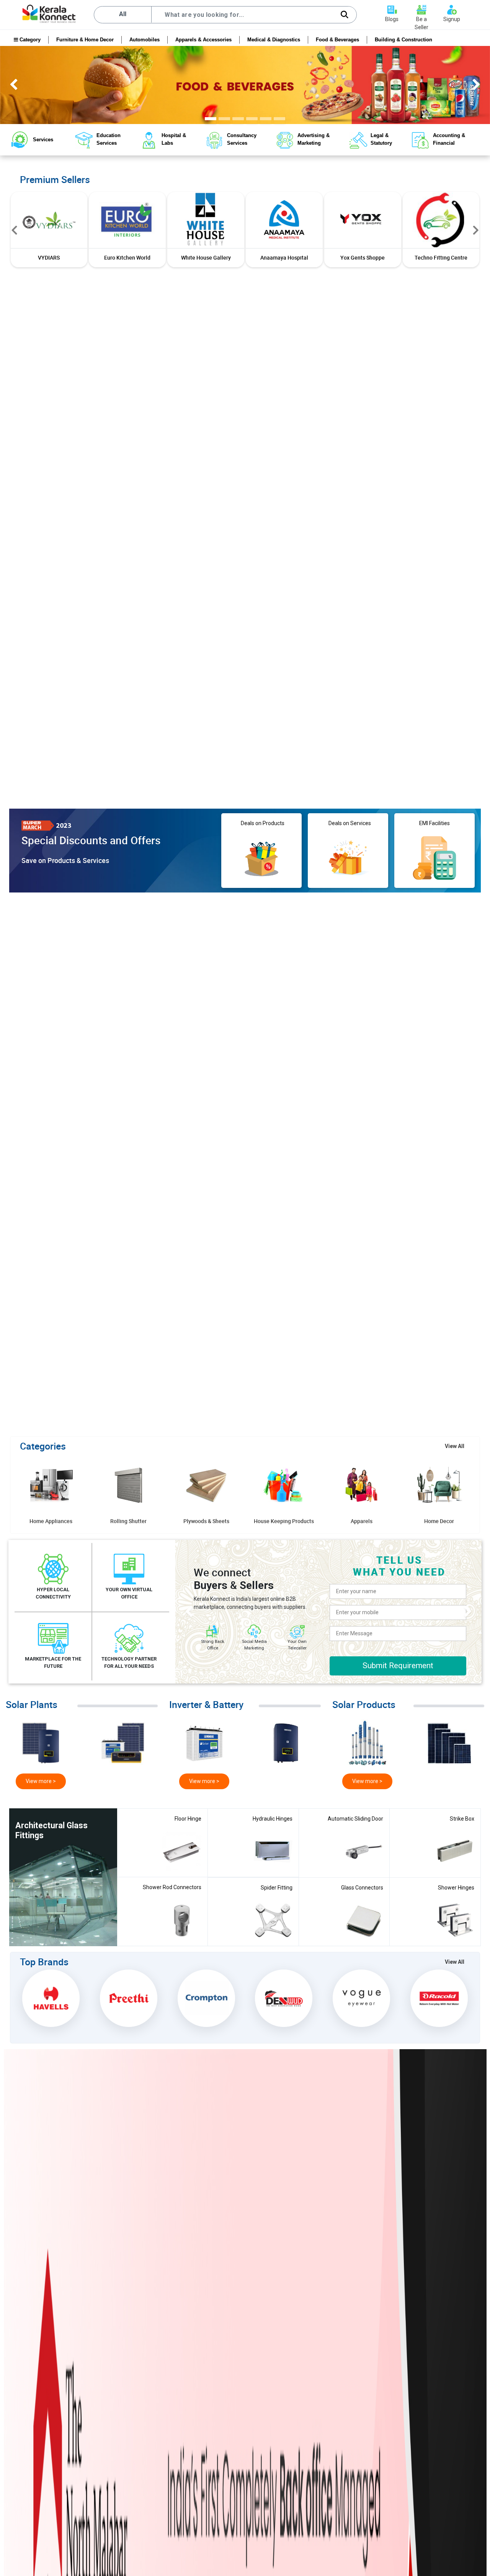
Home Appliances (51, 1521)
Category (29, 40)
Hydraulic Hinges (273, 1819)
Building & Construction (403, 40)
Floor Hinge (188, 1819)
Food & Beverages (337, 40)
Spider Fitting (277, 1888)
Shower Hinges (456, 1888)
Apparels (362, 1521)
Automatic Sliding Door (355, 1819)
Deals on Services (348, 823)
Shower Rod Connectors (172, 1887)
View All (455, 1446)
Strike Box (462, 1819)
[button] (14, 230)
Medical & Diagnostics (274, 40)
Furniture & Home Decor (85, 40)
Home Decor (439, 1521)
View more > (41, 1781)
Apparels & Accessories (203, 40)
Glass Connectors (362, 1888)
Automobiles (145, 40)
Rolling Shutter (128, 1521)
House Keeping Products (284, 1521)
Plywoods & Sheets (206, 1521)
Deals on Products (261, 823)
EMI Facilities (434, 823)
